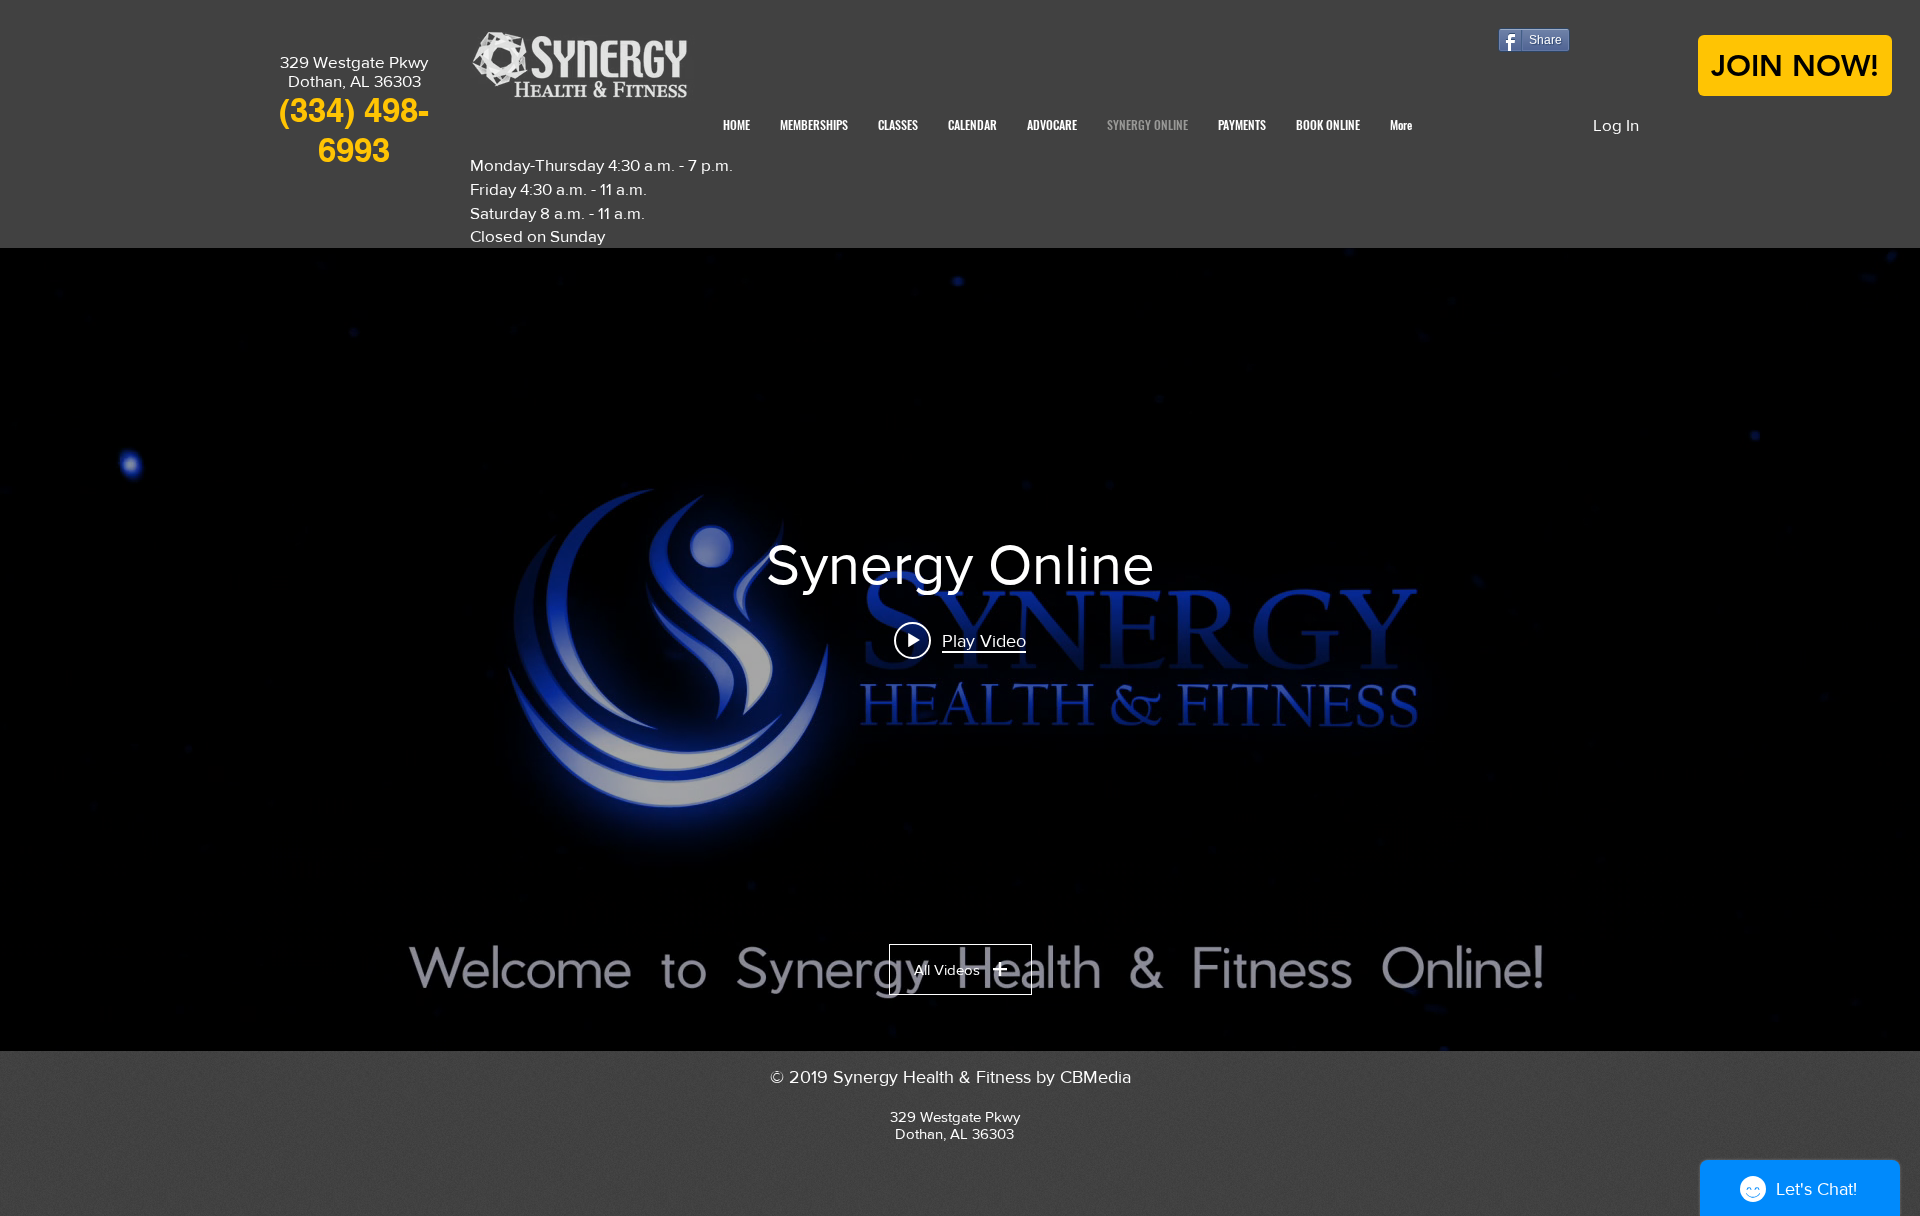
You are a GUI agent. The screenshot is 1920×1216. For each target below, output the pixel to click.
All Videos (947, 969)
